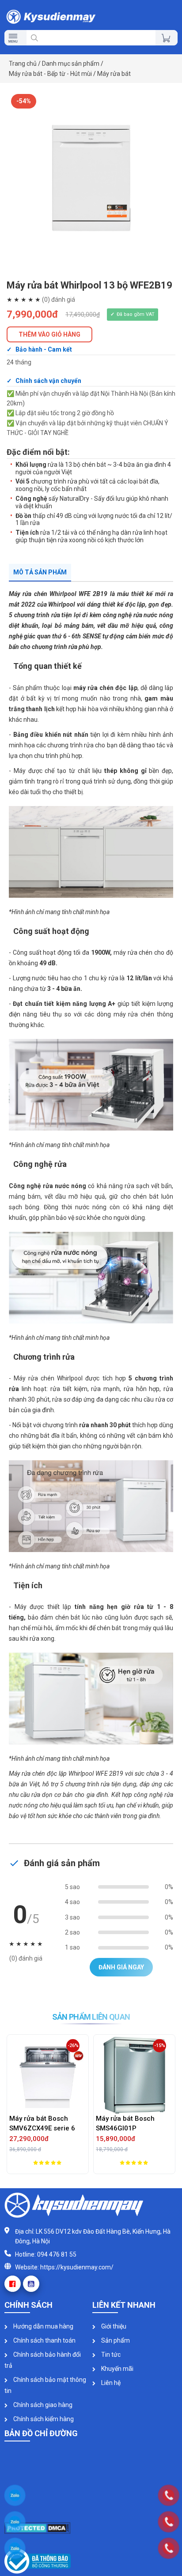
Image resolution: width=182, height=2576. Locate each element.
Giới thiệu (113, 2326)
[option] (91, 178)
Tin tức (110, 2355)
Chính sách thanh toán (44, 2340)
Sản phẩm (115, 2340)
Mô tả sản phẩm (40, 572)
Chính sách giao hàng (42, 2405)
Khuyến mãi (117, 2369)
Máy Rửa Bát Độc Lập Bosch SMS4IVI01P (130, 2124)
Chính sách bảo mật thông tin (45, 2385)
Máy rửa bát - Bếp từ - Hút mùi (50, 74)
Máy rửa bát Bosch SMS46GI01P (40, 2124)
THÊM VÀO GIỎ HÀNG (49, 334)
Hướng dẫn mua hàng (43, 2326)
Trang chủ (23, 64)
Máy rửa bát (114, 74)
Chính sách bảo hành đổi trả (43, 2360)
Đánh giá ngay (121, 1967)
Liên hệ (110, 2383)
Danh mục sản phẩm (71, 64)
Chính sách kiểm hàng (43, 2419)
